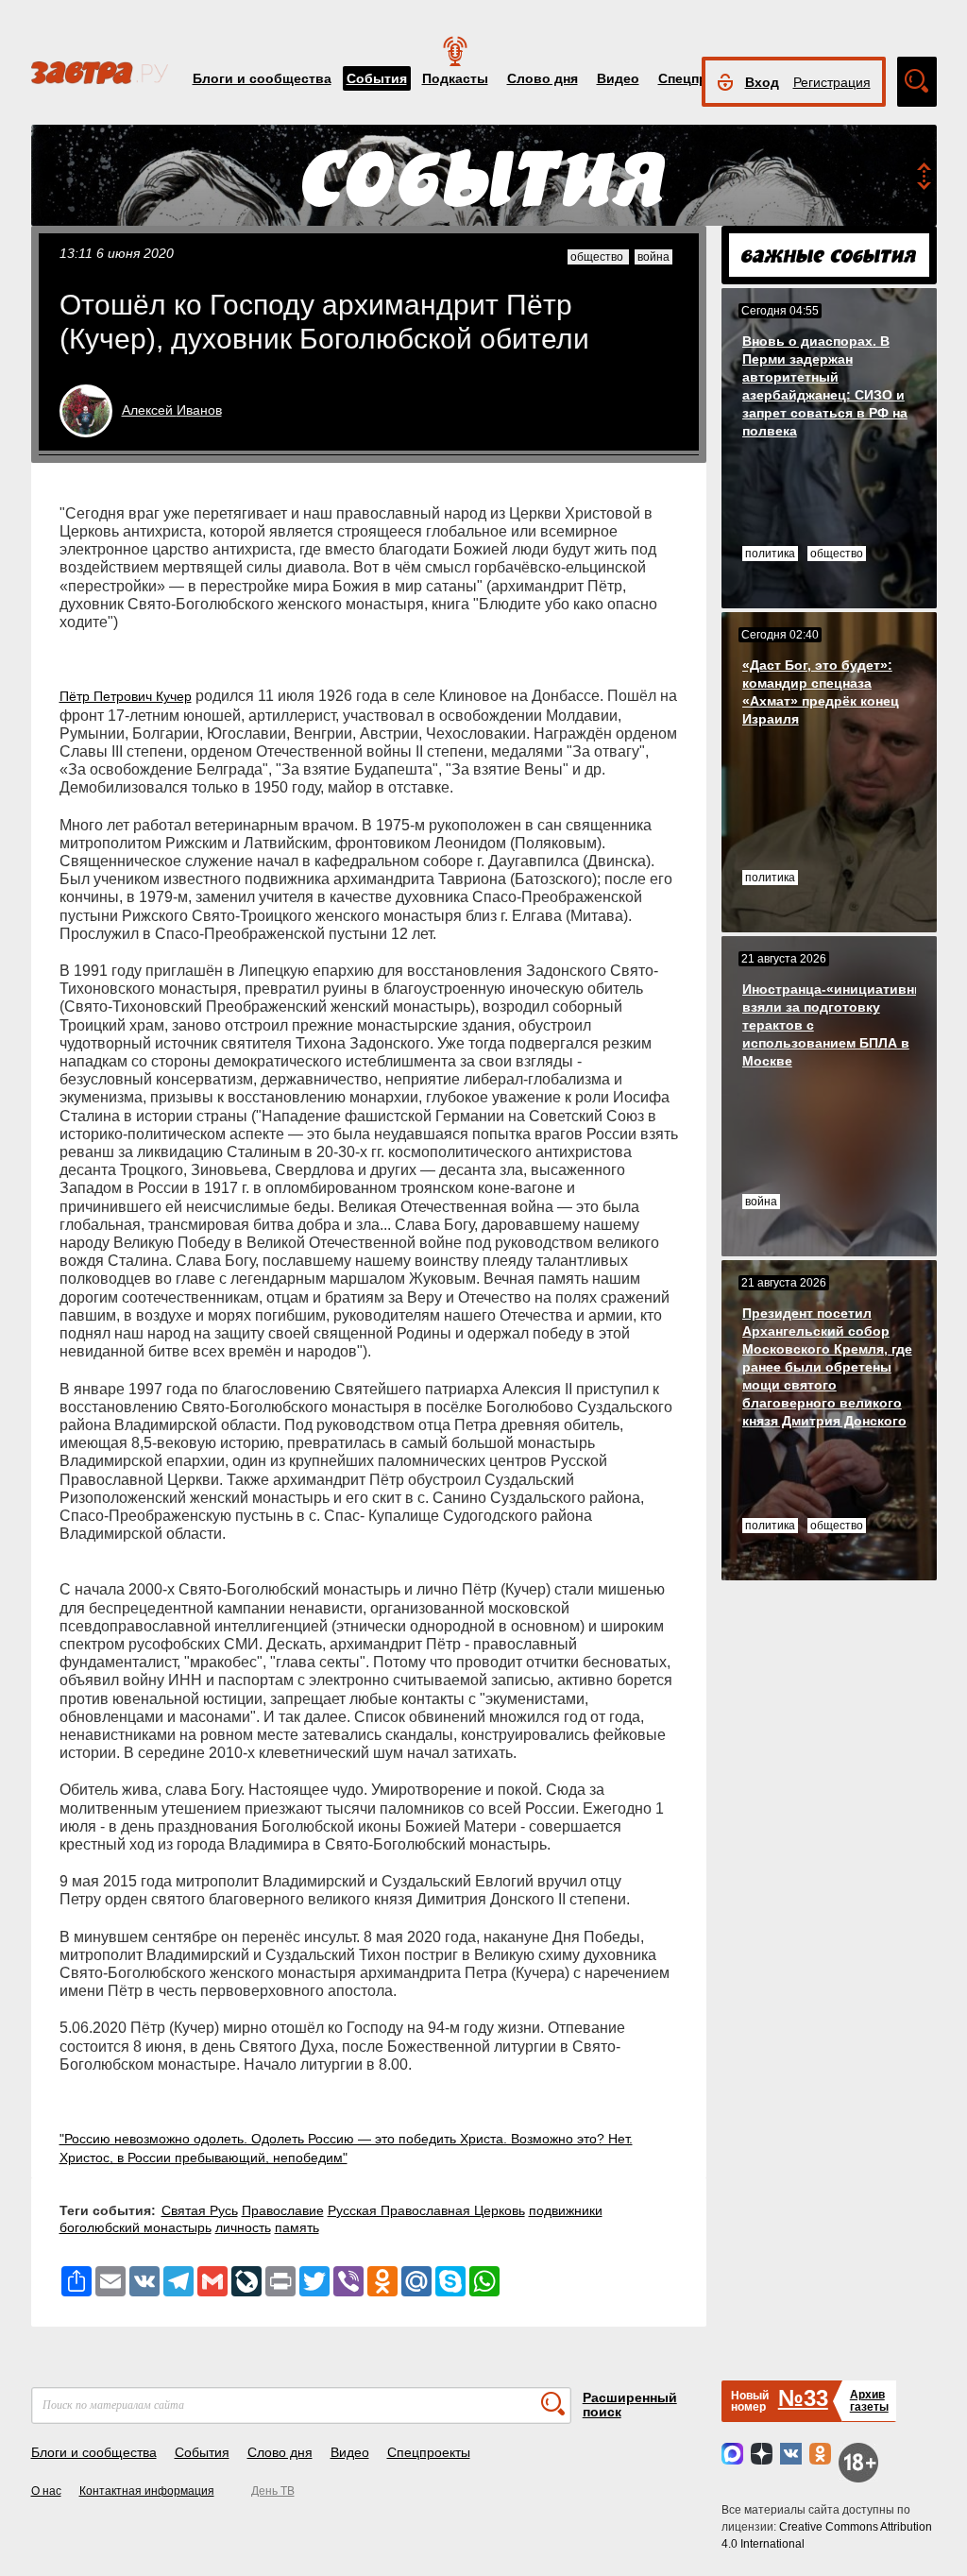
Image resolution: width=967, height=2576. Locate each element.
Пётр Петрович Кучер (126, 696)
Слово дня (543, 78)
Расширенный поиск (630, 2405)
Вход (762, 82)
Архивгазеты (869, 2401)
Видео (618, 78)
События (377, 78)
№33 (803, 2398)
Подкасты (455, 78)
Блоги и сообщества (262, 78)
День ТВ (273, 2491)
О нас (46, 2491)
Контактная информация (147, 2491)
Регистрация (832, 82)
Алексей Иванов (172, 410)
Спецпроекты (429, 2452)
